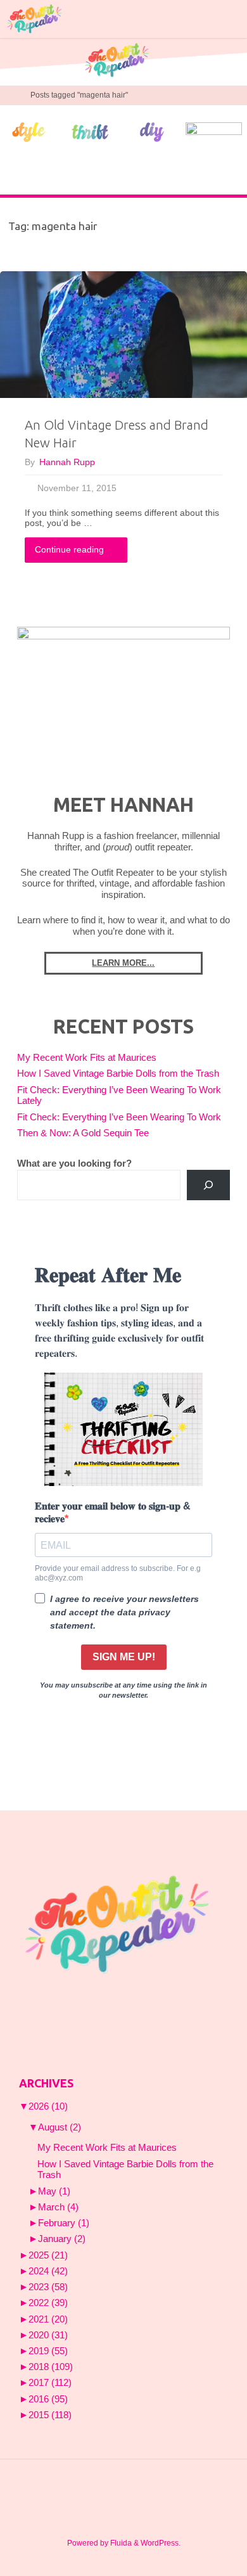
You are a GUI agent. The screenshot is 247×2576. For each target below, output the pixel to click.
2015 (50, 2415)
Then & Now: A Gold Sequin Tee (83, 1133)
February (64, 2223)
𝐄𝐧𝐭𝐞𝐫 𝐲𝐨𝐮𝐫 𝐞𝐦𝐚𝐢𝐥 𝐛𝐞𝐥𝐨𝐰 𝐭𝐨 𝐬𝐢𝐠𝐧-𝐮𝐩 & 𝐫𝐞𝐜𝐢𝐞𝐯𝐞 (113, 1512)
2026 (48, 2106)
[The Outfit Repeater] (34, 19)
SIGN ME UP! (124, 1657)
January (62, 2239)
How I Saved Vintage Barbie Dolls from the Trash (118, 1073)
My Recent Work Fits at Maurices (87, 1058)
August (60, 2127)
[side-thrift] (91, 131)
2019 (48, 2351)
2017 (50, 2383)
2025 (48, 2255)
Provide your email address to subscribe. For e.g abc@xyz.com (118, 1573)
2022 (48, 2303)
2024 (48, 2271)
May (54, 2191)
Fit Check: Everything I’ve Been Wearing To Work (119, 1117)
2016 (48, 2399)
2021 (48, 2319)
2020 (48, 2335)
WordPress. (161, 2543)
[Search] (208, 1185)
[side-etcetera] (214, 131)
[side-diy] (152, 132)
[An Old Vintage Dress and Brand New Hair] (123, 335)
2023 (48, 2287)
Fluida (120, 2543)
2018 (51, 2367)
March (58, 2207)
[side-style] (28, 131)
